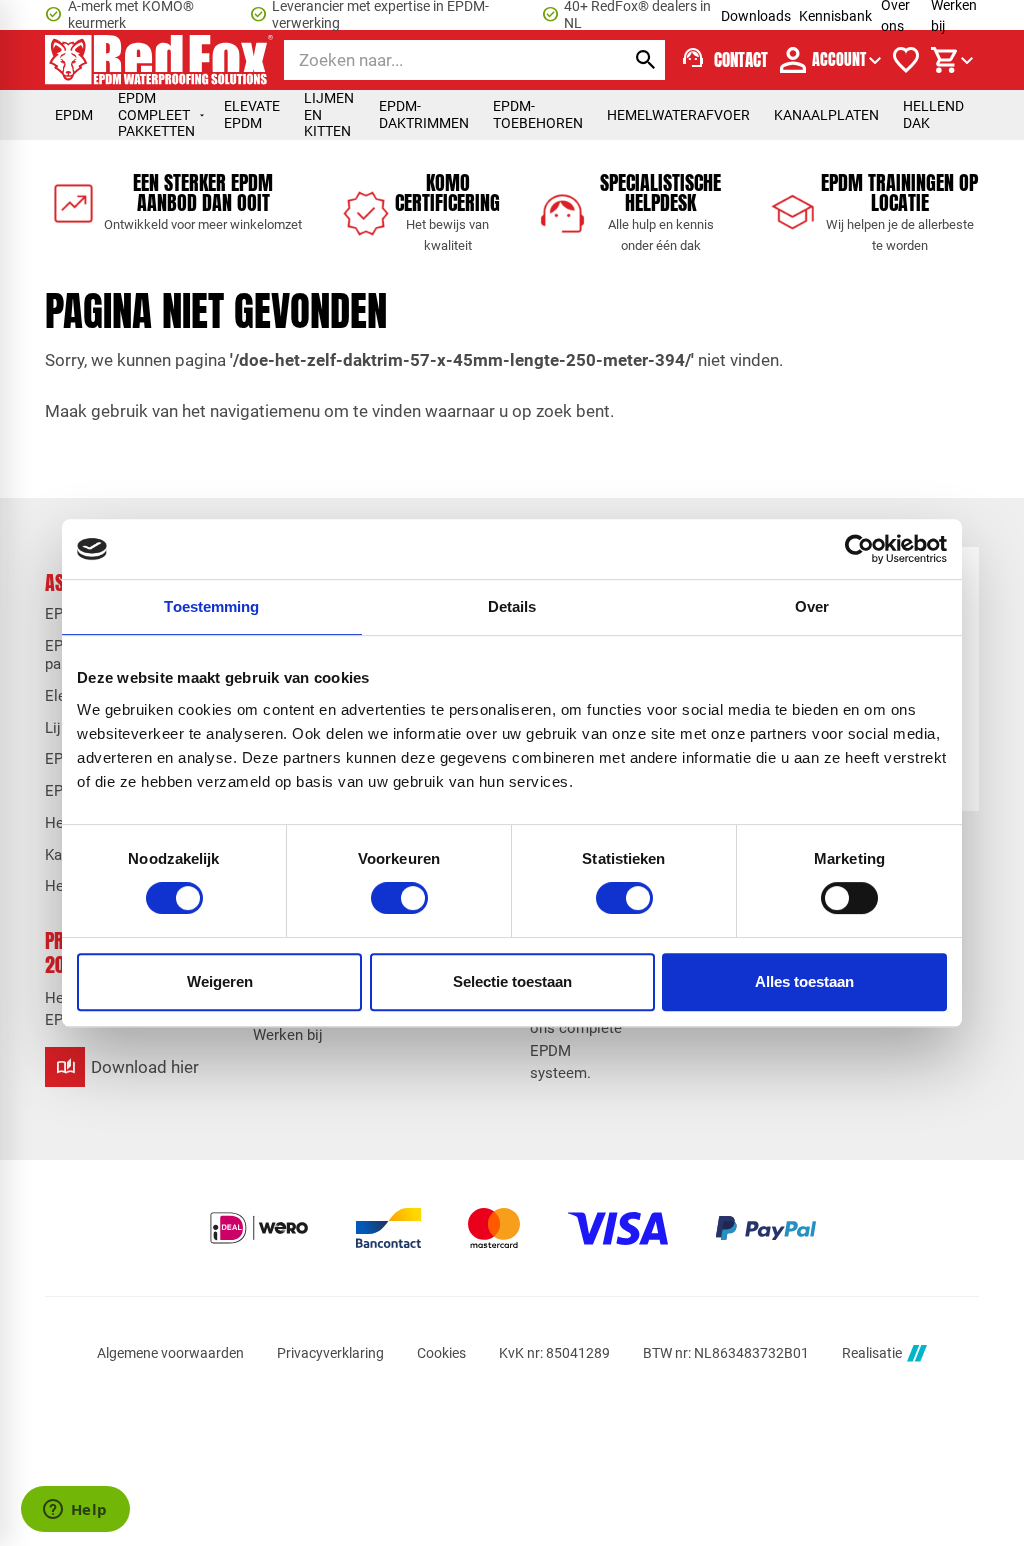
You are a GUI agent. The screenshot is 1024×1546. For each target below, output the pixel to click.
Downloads (756, 16)
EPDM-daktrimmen (424, 114)
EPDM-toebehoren (538, 114)
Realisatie (872, 1353)
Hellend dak (933, 114)
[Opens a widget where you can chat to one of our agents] (75, 1511)
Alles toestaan (804, 981)
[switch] (399, 898)
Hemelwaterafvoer (678, 115)
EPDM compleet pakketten (156, 114)
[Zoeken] (645, 60)
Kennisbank (835, 16)
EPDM (74, 115)
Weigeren (220, 981)
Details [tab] (512, 606)
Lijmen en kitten (329, 114)
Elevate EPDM (252, 114)
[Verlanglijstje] (906, 60)
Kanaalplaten (826, 115)
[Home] (159, 60)
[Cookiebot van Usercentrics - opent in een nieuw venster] (859, 549)
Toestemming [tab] (211, 606)
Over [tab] (812, 606)
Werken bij (288, 1035)
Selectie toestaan (512, 981)
